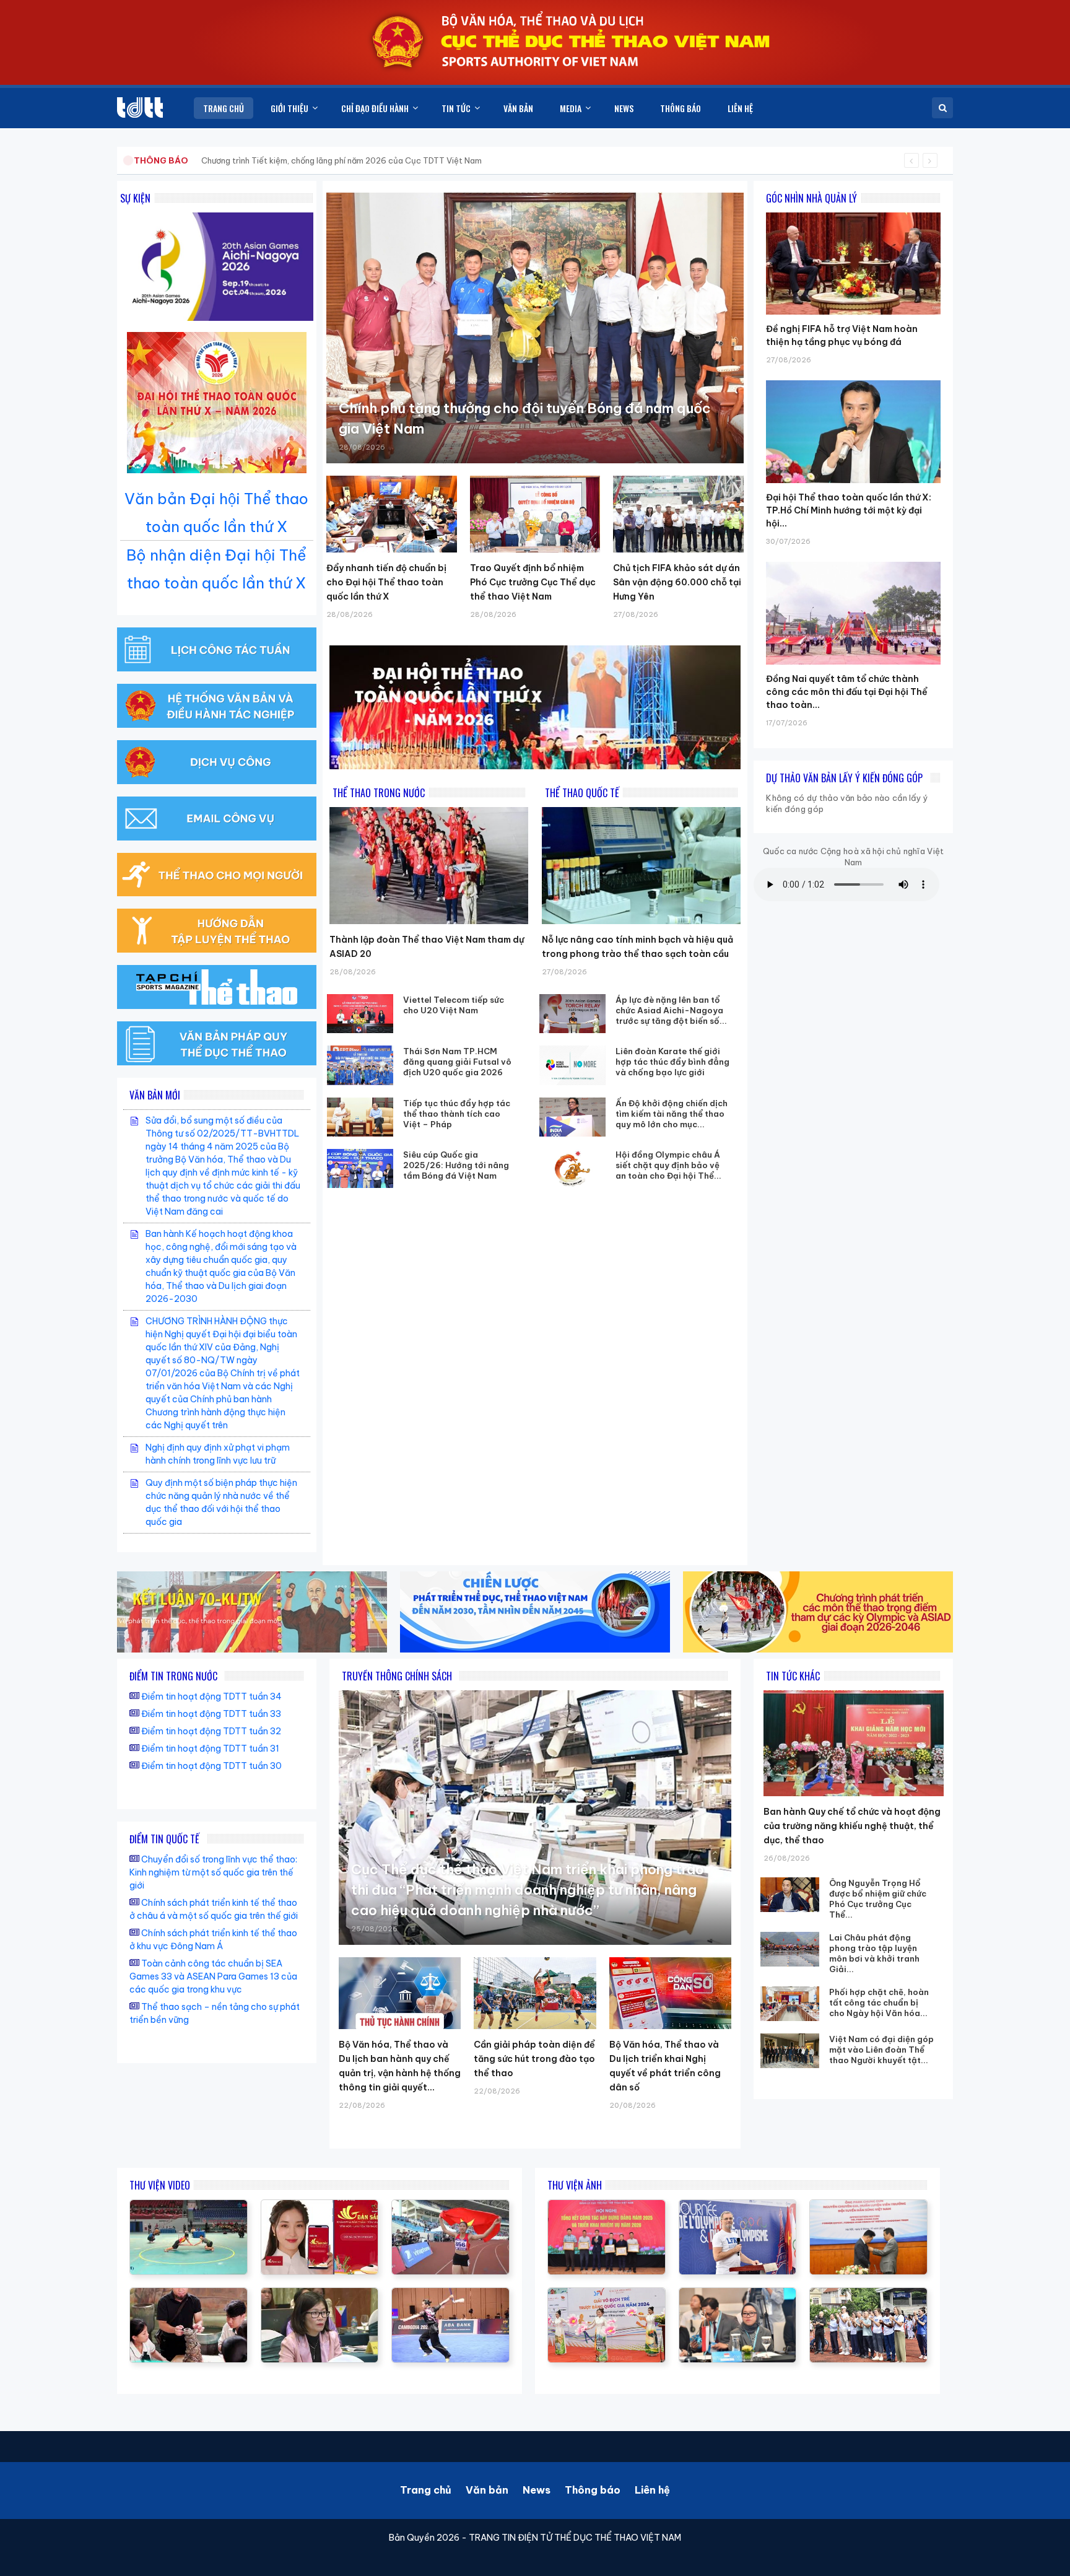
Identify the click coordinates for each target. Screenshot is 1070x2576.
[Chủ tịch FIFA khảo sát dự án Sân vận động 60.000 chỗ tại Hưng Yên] (678, 514)
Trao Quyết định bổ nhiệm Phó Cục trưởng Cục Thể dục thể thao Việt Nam (533, 582)
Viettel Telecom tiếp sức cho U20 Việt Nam (454, 1005)
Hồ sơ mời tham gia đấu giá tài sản (198, 160)
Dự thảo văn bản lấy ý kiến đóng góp (844, 778)
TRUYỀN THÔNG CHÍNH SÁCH (397, 1676)
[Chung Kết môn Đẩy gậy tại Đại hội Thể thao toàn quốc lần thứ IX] (189, 2206)
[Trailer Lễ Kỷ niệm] (320, 2206)
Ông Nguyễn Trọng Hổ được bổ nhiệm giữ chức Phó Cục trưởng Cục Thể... (878, 1899)
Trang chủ (426, 2490)
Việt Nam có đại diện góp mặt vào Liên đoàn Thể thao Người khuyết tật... (881, 2050)
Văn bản (487, 2490)
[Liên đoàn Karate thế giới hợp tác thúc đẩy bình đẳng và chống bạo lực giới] (573, 1065)
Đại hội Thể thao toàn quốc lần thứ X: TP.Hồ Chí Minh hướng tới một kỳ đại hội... (849, 510)
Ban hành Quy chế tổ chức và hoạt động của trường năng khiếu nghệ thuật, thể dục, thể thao (852, 1826)
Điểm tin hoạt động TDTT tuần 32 (211, 1731)
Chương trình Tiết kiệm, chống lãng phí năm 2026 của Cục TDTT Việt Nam (341, 160)
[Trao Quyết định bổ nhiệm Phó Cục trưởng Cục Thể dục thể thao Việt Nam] (535, 514)
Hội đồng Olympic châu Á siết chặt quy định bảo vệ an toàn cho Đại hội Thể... (668, 1165)
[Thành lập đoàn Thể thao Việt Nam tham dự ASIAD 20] (429, 866)
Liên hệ (652, 2490)
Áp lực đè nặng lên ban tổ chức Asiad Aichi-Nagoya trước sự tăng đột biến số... (671, 1010)
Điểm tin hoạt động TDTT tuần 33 (211, 1714)
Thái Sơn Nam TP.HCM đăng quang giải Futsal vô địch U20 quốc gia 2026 (457, 1062)
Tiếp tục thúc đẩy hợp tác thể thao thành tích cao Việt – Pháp (457, 1114)
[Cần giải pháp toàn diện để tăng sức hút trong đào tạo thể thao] (535, 1993)
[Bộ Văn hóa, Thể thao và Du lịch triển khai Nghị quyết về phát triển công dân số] (670, 1993)
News (537, 2490)
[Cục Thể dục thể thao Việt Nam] (140, 107)
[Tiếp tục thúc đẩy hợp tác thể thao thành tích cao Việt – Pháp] (360, 1117)
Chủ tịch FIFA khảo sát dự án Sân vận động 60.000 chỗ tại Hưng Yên (677, 582)
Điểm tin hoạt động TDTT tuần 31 (210, 1749)
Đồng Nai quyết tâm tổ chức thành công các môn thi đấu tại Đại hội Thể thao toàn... (847, 692)
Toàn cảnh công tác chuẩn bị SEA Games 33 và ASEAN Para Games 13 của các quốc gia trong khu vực (213, 1976)
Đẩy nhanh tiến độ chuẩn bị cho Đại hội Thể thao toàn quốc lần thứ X (386, 582)
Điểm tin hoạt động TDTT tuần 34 (211, 1696)
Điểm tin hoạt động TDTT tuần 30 (211, 1766)
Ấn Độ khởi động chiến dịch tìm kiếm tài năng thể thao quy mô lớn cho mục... (672, 1114)
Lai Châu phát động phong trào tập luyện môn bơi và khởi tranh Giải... (874, 1953)
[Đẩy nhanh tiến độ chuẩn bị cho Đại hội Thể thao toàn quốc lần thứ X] (392, 514)
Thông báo (593, 2490)
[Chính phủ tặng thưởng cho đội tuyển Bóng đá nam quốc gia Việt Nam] (535, 328)
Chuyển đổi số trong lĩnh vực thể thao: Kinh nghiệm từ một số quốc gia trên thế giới (213, 1872)
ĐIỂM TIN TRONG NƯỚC (173, 1676)
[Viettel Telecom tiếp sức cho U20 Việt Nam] (360, 1014)
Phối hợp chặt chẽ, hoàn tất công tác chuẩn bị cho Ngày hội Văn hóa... (879, 2002)
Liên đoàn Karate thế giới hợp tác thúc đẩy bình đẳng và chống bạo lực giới (672, 1062)
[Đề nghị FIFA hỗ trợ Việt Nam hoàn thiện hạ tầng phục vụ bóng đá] (853, 212)
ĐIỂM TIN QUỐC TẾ (164, 1839)
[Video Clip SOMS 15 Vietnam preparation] (450, 2206)
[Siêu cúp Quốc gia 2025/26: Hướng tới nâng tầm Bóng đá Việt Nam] (360, 1168)
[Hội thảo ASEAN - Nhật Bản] (320, 2294)
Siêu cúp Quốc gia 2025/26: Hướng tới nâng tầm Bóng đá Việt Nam (456, 1165)
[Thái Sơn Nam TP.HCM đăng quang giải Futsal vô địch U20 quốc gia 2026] (360, 1065)
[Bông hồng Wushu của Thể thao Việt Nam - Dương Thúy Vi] (450, 2294)
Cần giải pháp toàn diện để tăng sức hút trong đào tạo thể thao (534, 2059)
